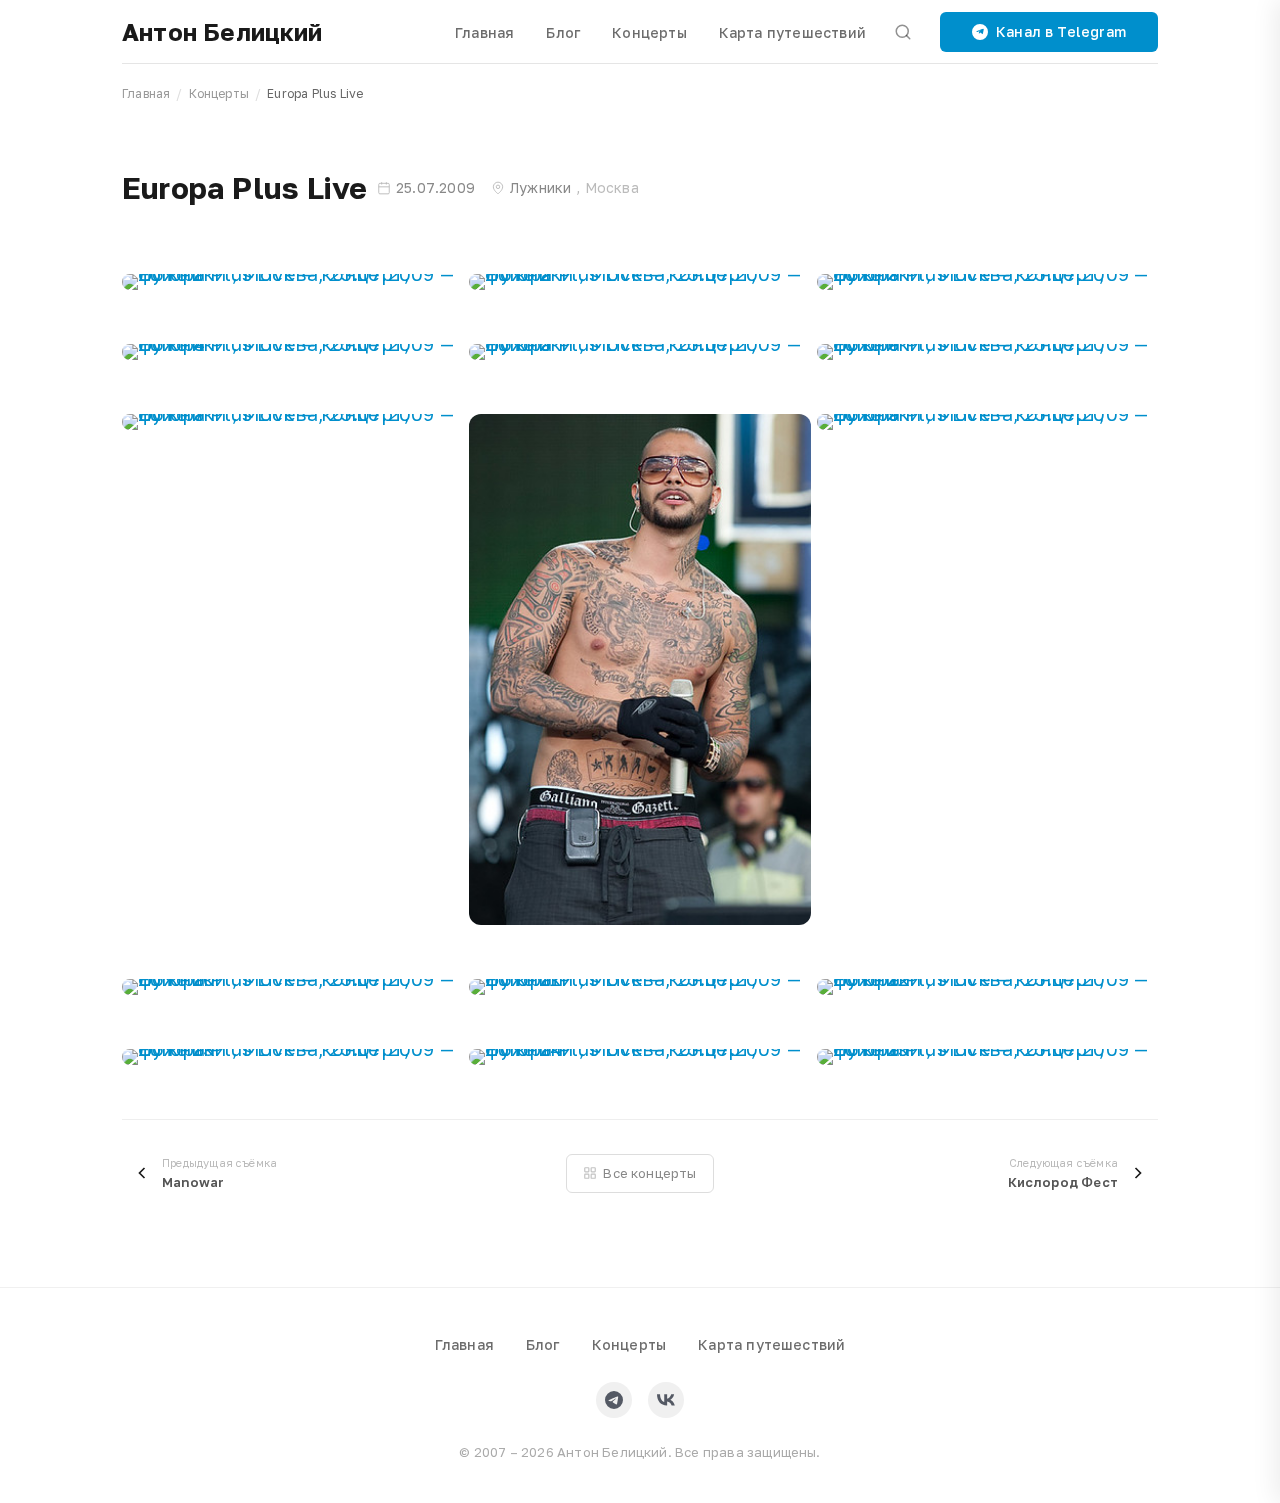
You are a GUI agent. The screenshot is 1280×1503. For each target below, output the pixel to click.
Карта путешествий (792, 32)
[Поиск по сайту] (903, 32)
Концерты (649, 32)
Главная (484, 32)
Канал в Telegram (1061, 31)
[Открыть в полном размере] (292, 282)
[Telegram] (614, 1400)
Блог (563, 32)
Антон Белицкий (222, 32)
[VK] (666, 1400)
